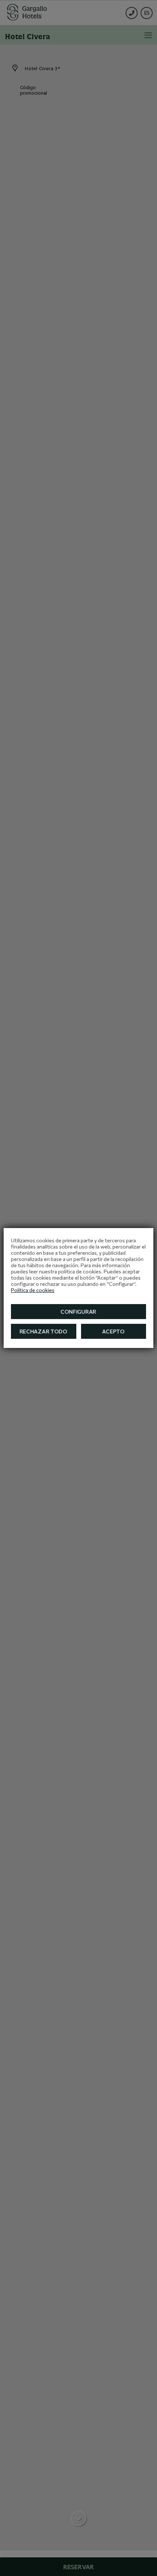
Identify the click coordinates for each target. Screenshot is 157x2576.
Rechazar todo (44, 1331)
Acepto (114, 1331)
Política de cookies (33, 1290)
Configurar (78, 1312)
